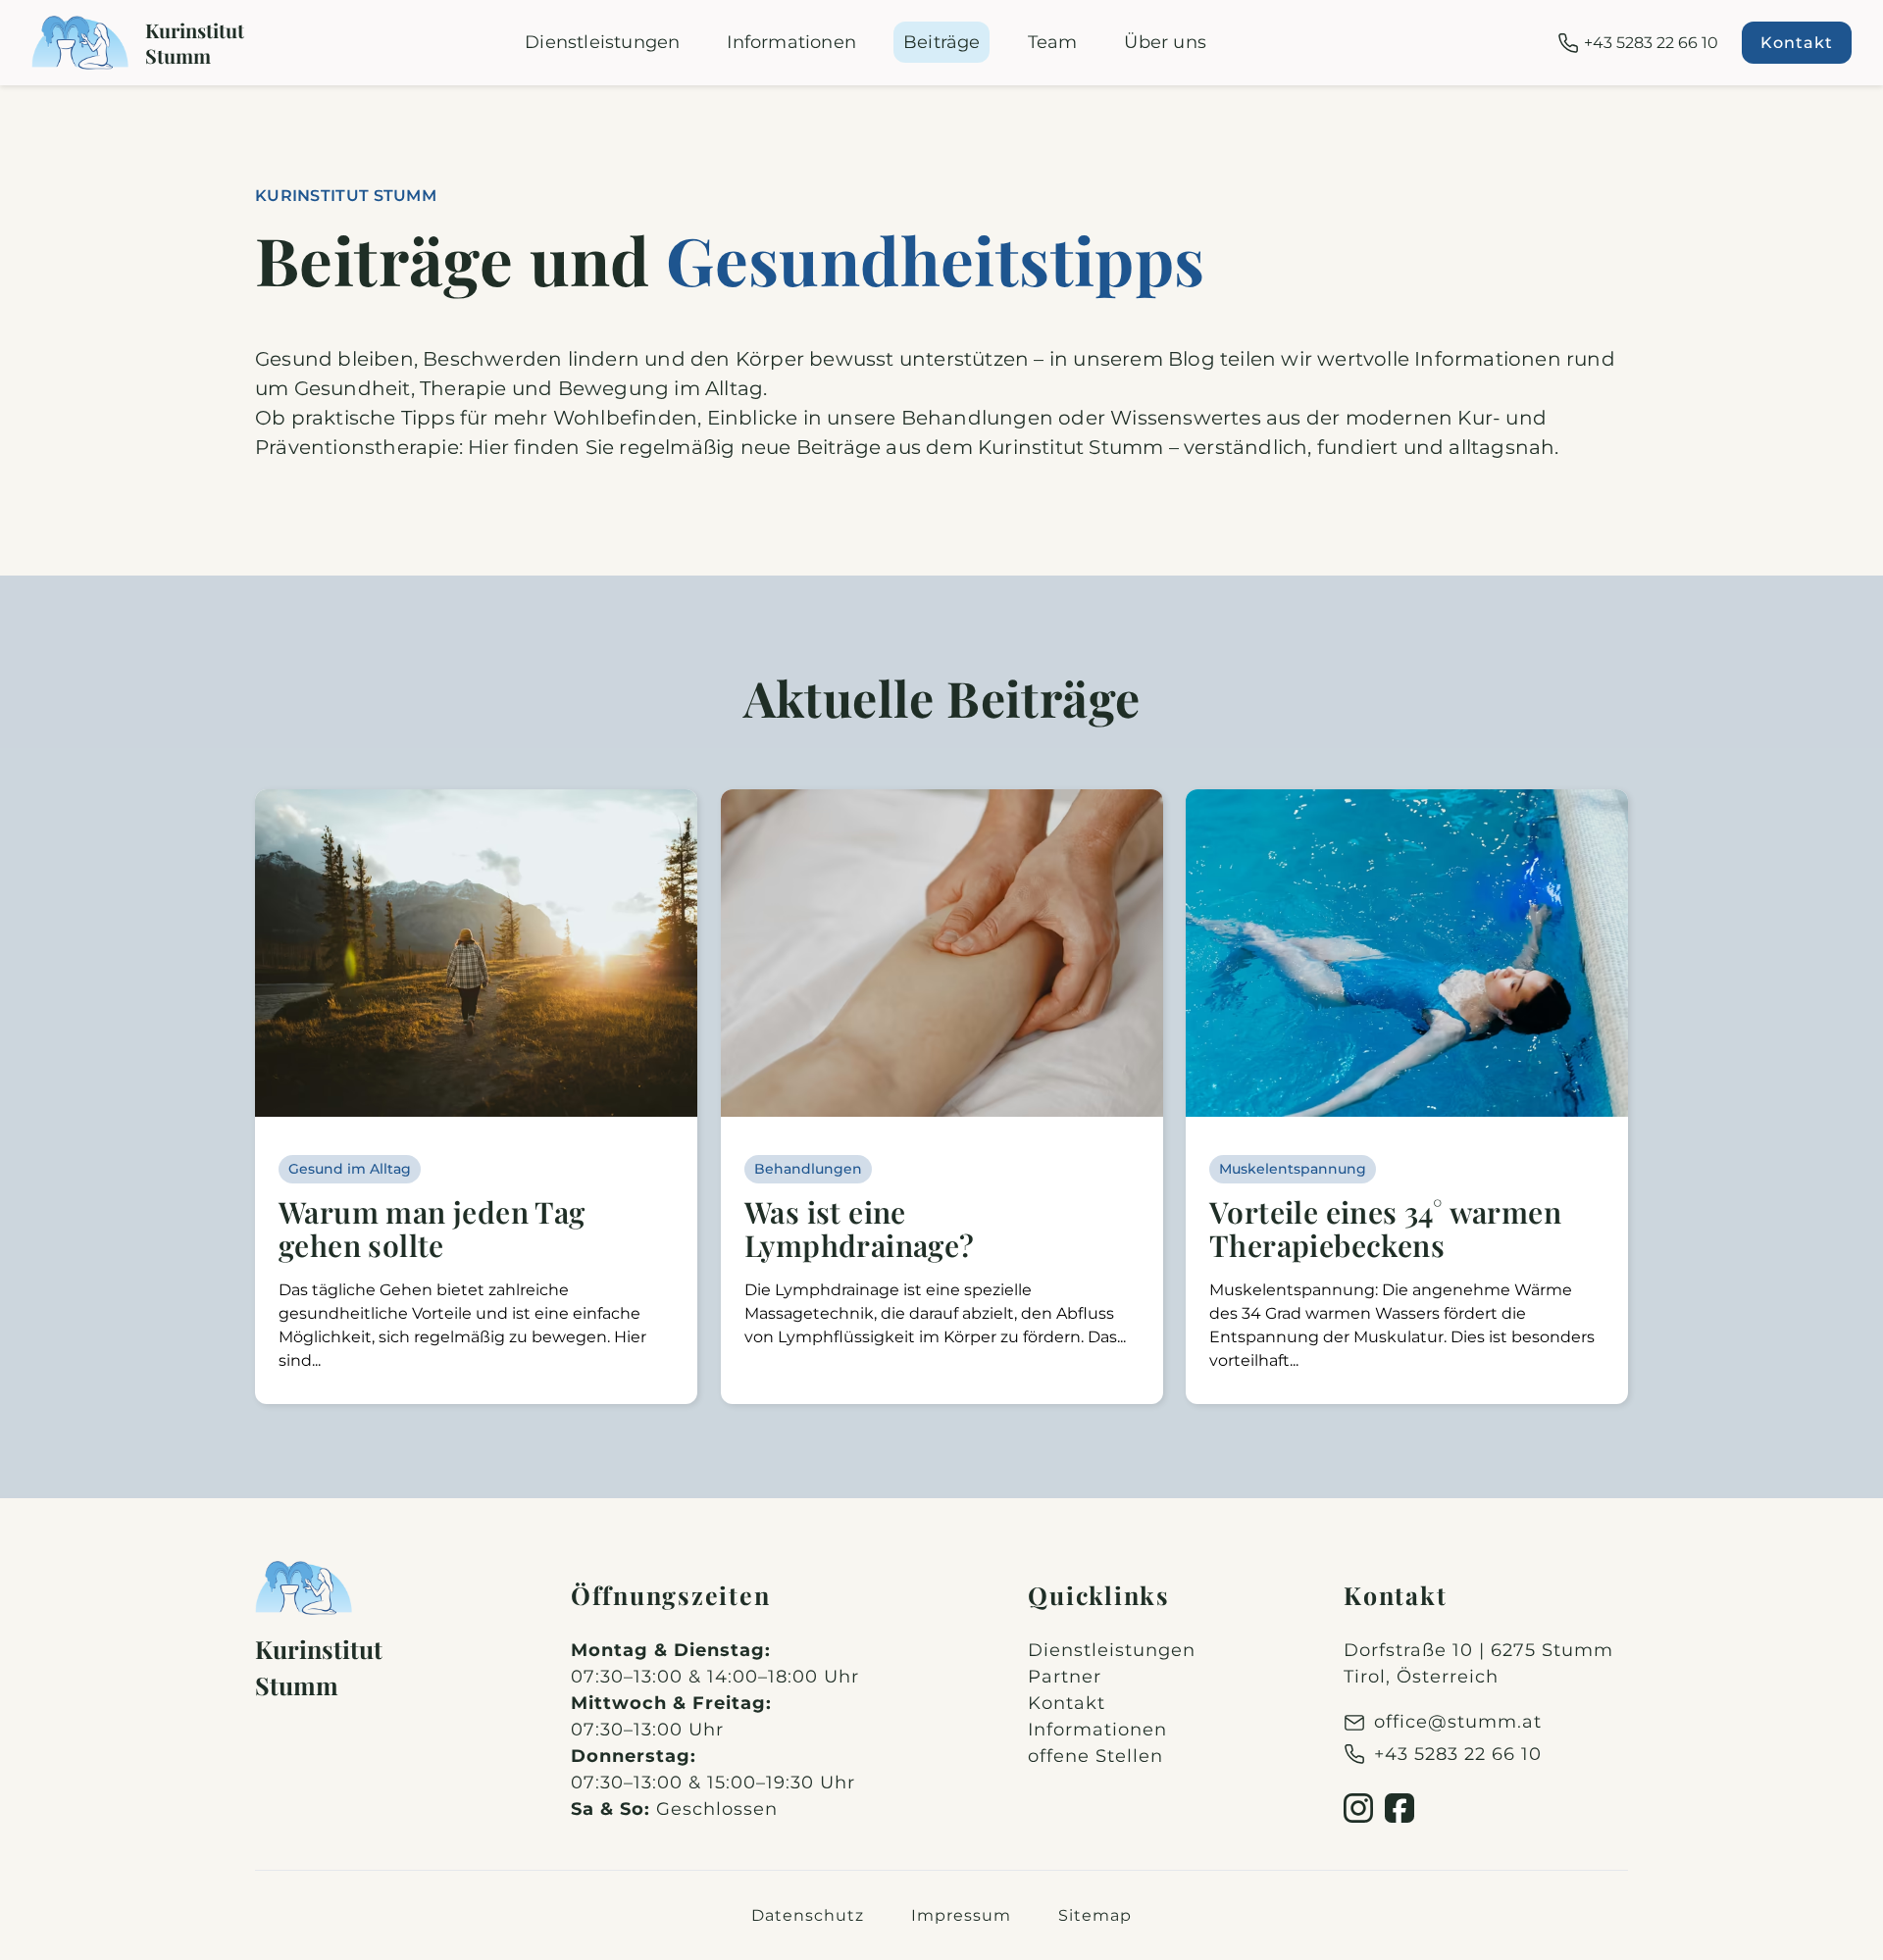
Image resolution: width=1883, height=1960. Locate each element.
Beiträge (942, 42)
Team (1053, 42)
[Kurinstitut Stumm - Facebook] (1400, 1808)
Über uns (1165, 42)
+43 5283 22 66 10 (1651, 43)
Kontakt (1797, 43)
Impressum (961, 1915)
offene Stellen (1095, 1756)
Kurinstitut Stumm (195, 43)
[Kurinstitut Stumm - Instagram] (1358, 1808)
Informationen (791, 42)
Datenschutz (808, 1915)
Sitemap (1095, 1915)
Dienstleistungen (602, 42)
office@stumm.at (1458, 1722)
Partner (1065, 1677)
